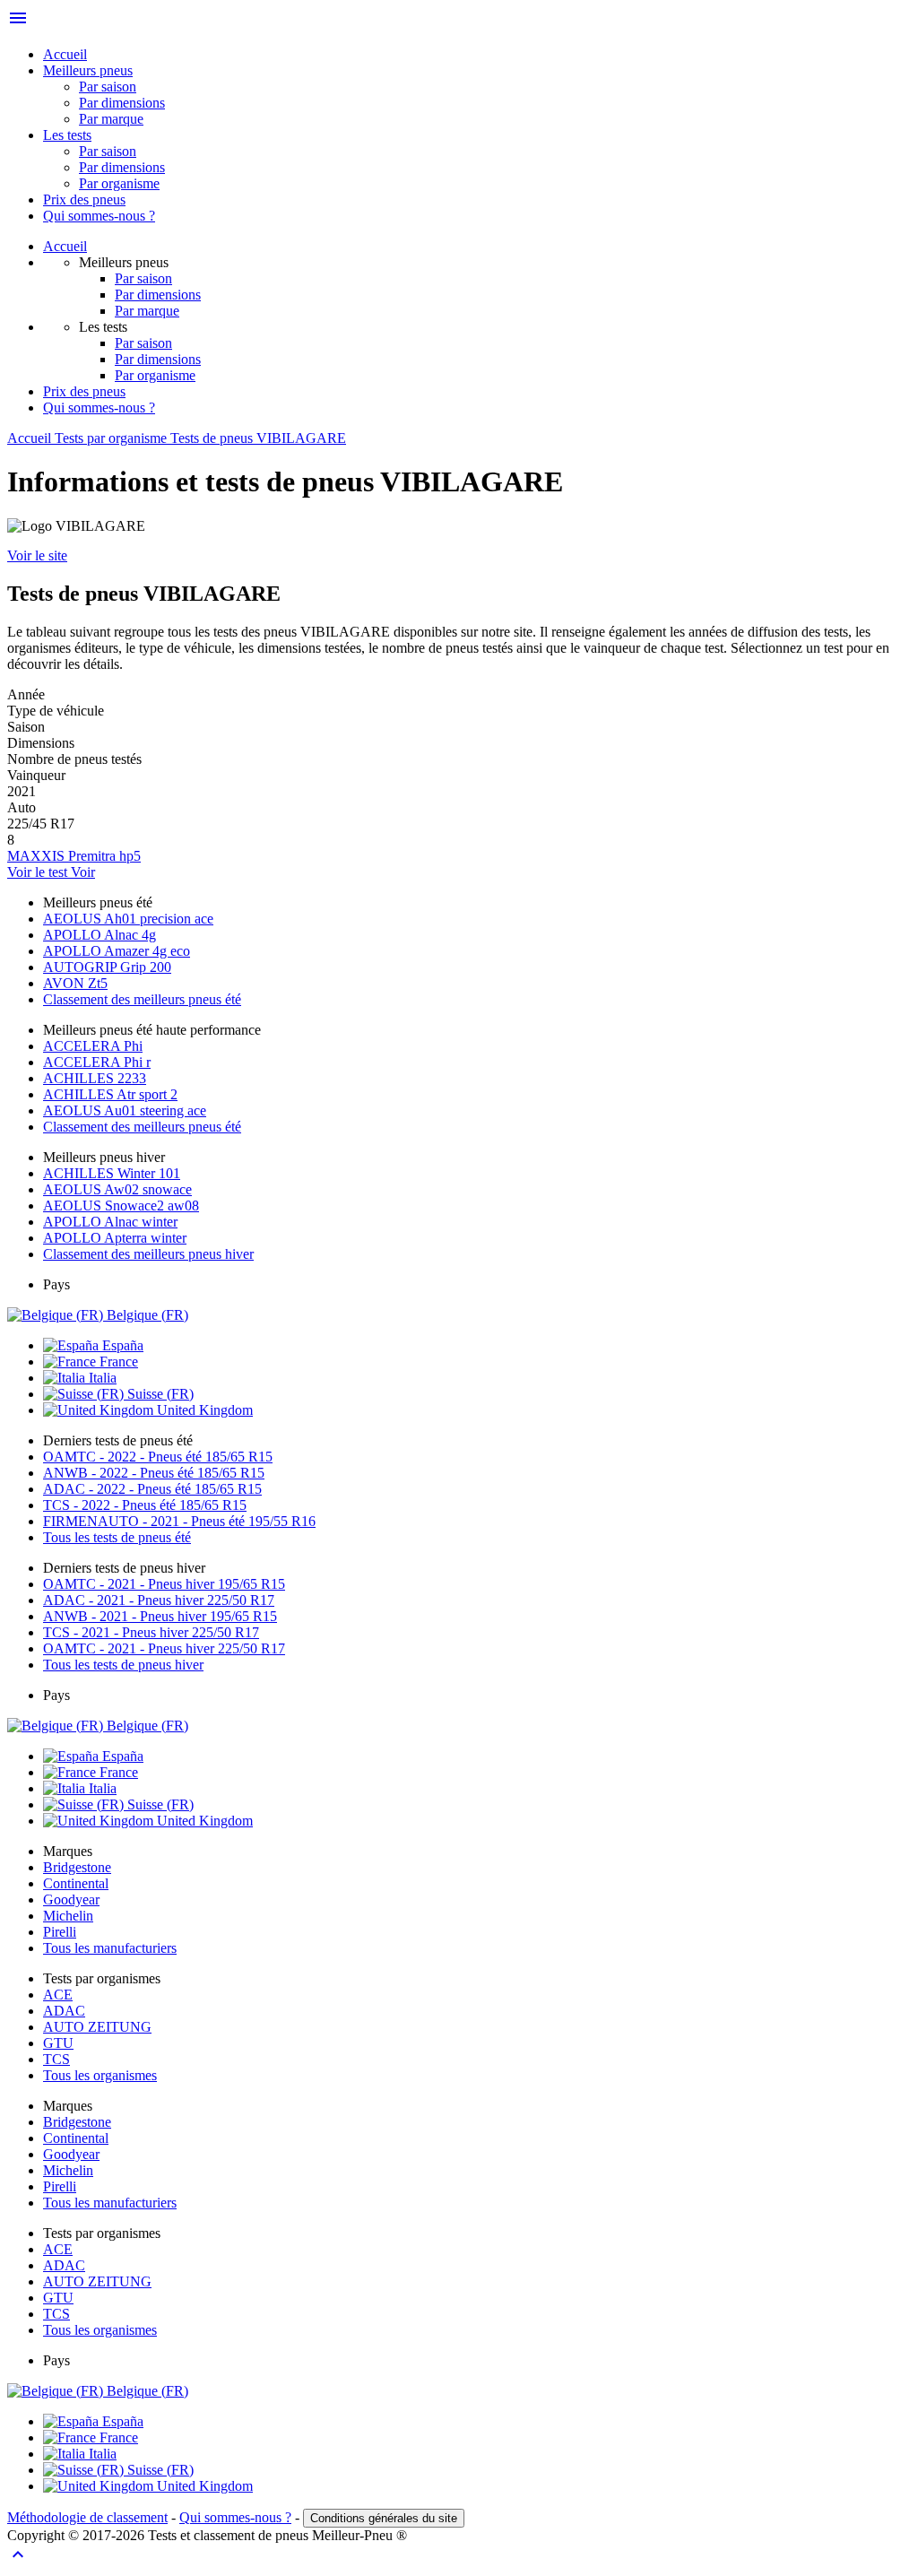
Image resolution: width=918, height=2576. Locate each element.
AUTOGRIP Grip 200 (107, 967)
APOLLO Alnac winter (110, 1222)
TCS (56, 2059)
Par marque (111, 119)
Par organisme (119, 183)
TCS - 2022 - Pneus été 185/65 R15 (145, 1505)
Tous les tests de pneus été (117, 1537)
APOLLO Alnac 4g (100, 935)
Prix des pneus (84, 199)
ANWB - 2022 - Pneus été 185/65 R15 (154, 1473)
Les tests (67, 135)
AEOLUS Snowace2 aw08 (121, 1206)
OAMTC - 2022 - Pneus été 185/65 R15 (158, 1457)
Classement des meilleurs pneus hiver (148, 1254)
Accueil (65, 54)
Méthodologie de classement (87, 2517)
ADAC (64, 2011)
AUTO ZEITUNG (97, 2027)
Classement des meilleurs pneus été (142, 999)
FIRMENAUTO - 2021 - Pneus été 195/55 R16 (179, 1521)
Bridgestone (77, 1867)
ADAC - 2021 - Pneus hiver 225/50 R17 (159, 1600)
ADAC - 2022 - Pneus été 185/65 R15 (152, 1489)
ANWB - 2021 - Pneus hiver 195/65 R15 (160, 1616)
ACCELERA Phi (93, 1046)
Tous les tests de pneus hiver (123, 1665)
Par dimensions (122, 103)
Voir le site (37, 555)
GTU (58, 2043)
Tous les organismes (100, 2075)
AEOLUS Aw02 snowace (117, 1189)
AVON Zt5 (75, 983)
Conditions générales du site (384, 2518)
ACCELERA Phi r (97, 1062)
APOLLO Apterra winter (115, 1238)
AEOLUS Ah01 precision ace (128, 919)
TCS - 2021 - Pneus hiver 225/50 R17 (151, 1632)
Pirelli (60, 1932)
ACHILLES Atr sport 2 (110, 1094)
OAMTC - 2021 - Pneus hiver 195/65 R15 (164, 1584)
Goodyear (71, 1899)
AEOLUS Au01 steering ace (125, 1110)
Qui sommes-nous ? (99, 216)
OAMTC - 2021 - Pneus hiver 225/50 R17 (164, 1648)
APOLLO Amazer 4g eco (117, 951)
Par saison (108, 87)
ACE (58, 1995)
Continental (76, 1883)
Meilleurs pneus (88, 70)
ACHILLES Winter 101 (112, 1173)
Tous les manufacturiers (110, 1948)
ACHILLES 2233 (95, 1078)
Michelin (68, 1916)
